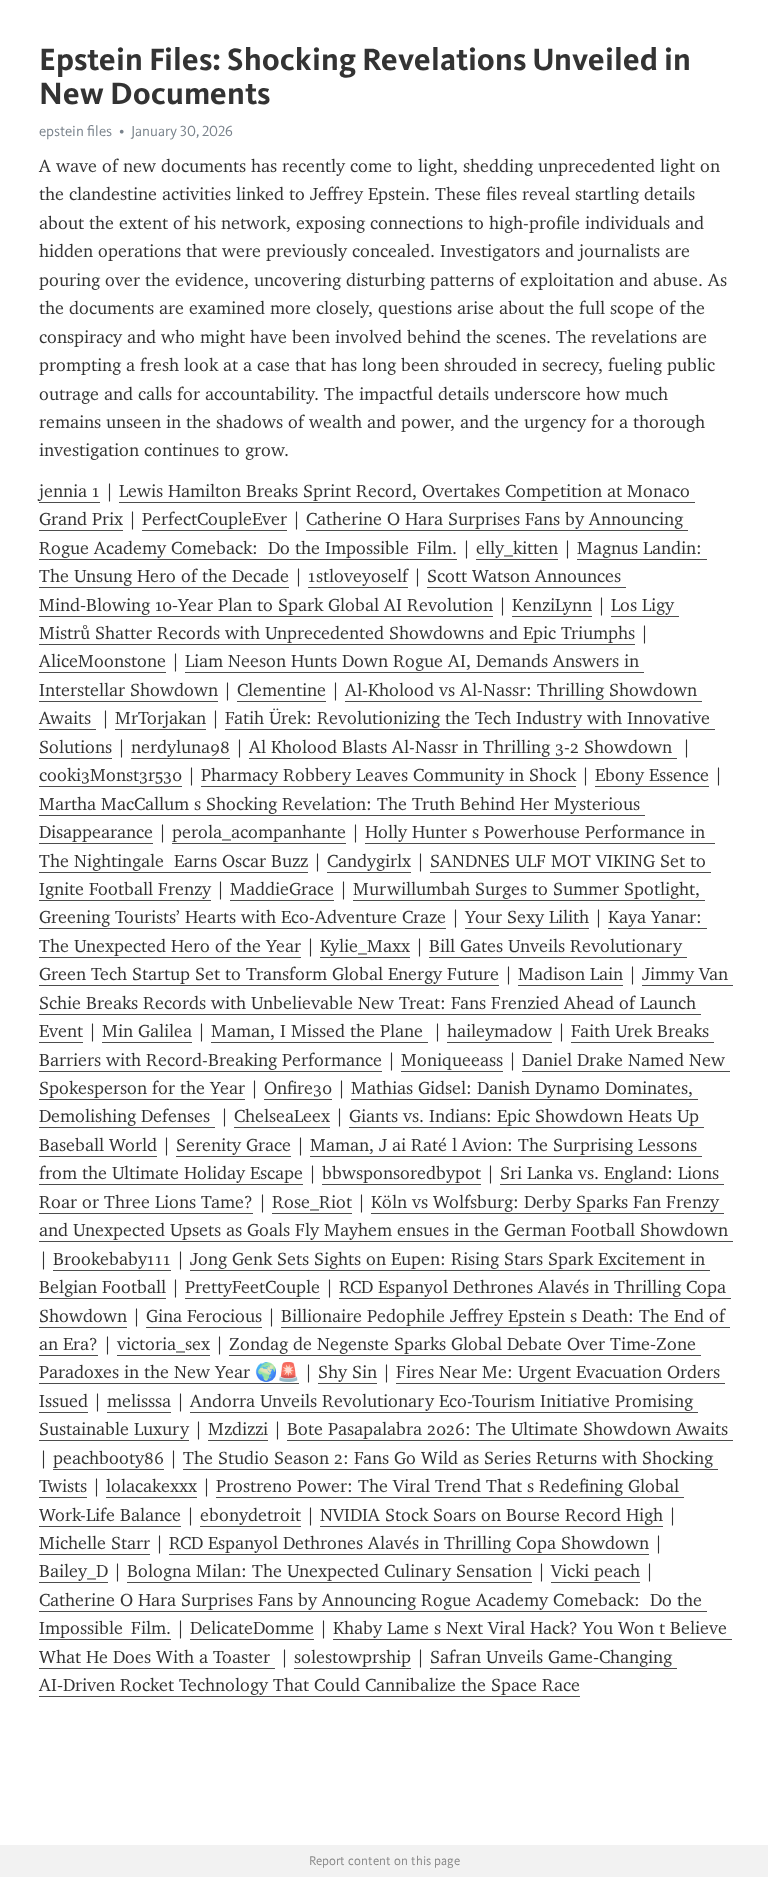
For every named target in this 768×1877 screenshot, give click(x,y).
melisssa (139, 1401)
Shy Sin (347, 1372)
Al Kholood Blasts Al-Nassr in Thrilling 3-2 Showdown (463, 747)
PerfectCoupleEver (214, 519)
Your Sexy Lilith (527, 917)
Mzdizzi (238, 1429)
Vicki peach (595, 1571)
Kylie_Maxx (365, 946)
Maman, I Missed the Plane (319, 1031)
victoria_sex (163, 1344)
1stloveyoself (358, 576)
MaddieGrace (282, 889)
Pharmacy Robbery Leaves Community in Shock (388, 775)
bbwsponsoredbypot (401, 1173)
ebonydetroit (250, 1515)
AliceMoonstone (102, 661)
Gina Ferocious (204, 1316)
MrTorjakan (160, 718)
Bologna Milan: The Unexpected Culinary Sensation (329, 1571)
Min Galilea (147, 1031)
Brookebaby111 (112, 1259)
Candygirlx (369, 861)
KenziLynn (552, 605)
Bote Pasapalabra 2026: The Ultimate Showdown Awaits (510, 1429)
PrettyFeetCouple (252, 1287)
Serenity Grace (233, 1145)
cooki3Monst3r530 (110, 775)
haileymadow (499, 1031)
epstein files (75, 131)
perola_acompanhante (259, 832)
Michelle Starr (94, 1543)
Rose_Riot (312, 1202)
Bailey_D (73, 1571)
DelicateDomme (252, 1628)
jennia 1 (69, 491)
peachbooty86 (108, 1458)
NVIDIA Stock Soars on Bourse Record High (491, 1515)
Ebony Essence (652, 775)
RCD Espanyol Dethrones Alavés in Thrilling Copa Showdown (409, 1543)
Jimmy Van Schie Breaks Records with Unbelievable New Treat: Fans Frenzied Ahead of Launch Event (386, 1002)
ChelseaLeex (282, 1116)
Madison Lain (570, 974)
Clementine (281, 690)
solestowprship (352, 1657)
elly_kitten (517, 548)
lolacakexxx (151, 1486)
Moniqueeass (452, 1060)
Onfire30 (298, 1088)
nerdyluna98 (180, 747)
